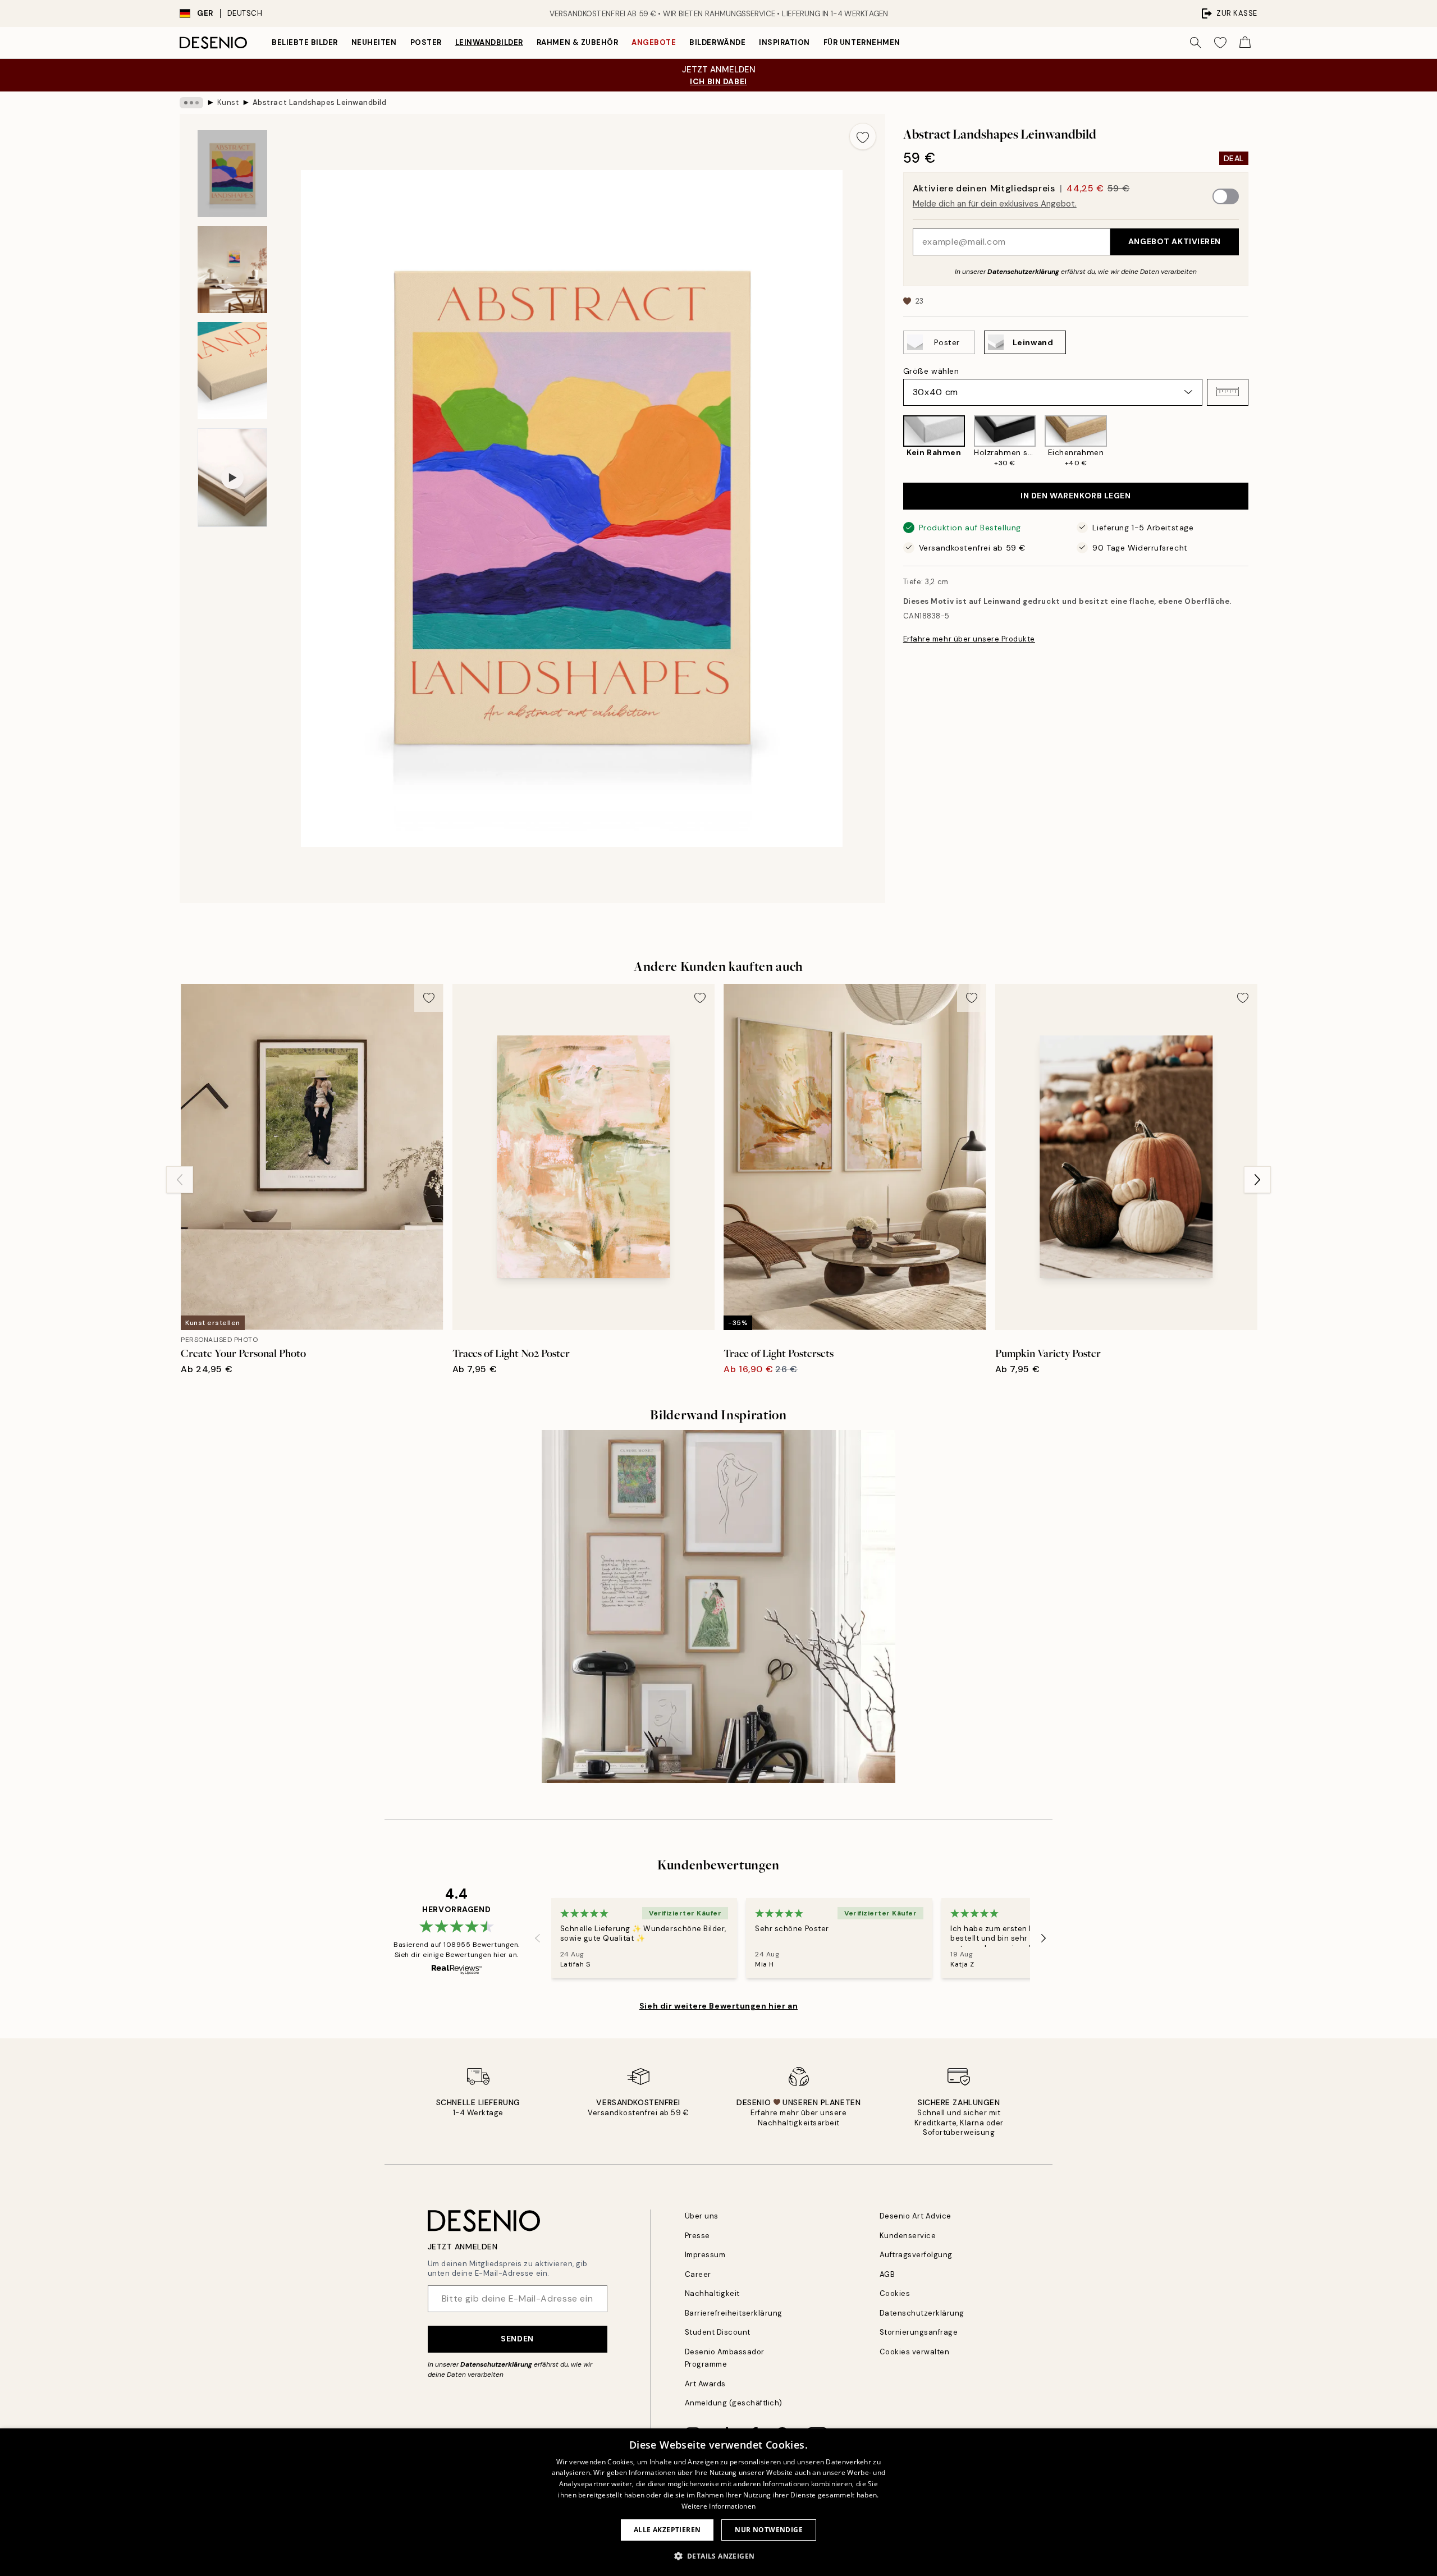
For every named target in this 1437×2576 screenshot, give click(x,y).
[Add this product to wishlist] (863, 136)
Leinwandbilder (489, 42)
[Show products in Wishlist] (1220, 43)
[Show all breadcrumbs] (191, 103)
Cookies (895, 2293)
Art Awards (705, 2384)
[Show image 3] (232, 371)
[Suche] (1196, 43)
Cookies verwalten (915, 2352)
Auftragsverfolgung (916, 2255)
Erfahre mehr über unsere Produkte (969, 639)
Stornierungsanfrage (919, 2332)
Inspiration (784, 42)
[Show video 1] (232, 478)
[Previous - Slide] (894, 442)
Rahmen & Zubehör (577, 42)
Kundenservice (908, 2236)
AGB (887, 2274)
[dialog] (718, 2502)
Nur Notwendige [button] (769, 2530)
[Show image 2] (232, 270)
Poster (426, 42)
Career (698, 2274)
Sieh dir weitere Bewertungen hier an (718, 2006)
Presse (697, 2236)
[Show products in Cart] (1245, 43)
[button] (1228, 392)
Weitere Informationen (718, 2506)
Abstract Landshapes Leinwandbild (320, 102)
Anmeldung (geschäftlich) (734, 2403)
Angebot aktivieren (1175, 241)
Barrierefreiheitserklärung (734, 2313)
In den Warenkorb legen (1076, 496)
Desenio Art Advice (916, 2216)
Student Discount (718, 2332)
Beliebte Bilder (305, 42)
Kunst (228, 102)
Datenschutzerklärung (1023, 271)
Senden (517, 2339)
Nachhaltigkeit (712, 2293)
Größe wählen (931, 370)
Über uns (702, 2216)
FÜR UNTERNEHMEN (862, 42)
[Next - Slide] (1257, 442)
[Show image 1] (232, 174)
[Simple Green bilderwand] (718, 1606)
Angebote (654, 42)
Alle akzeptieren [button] (667, 2530)
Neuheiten (374, 42)
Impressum (705, 2255)
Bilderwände (717, 42)
